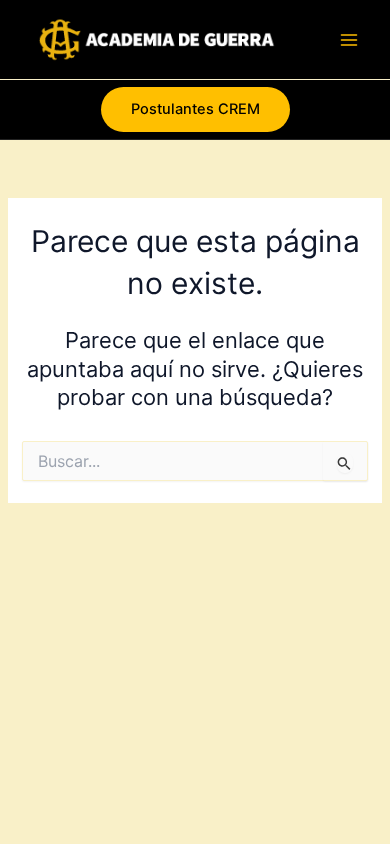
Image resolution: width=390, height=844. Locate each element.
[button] (195, 109)
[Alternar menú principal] (349, 40)
